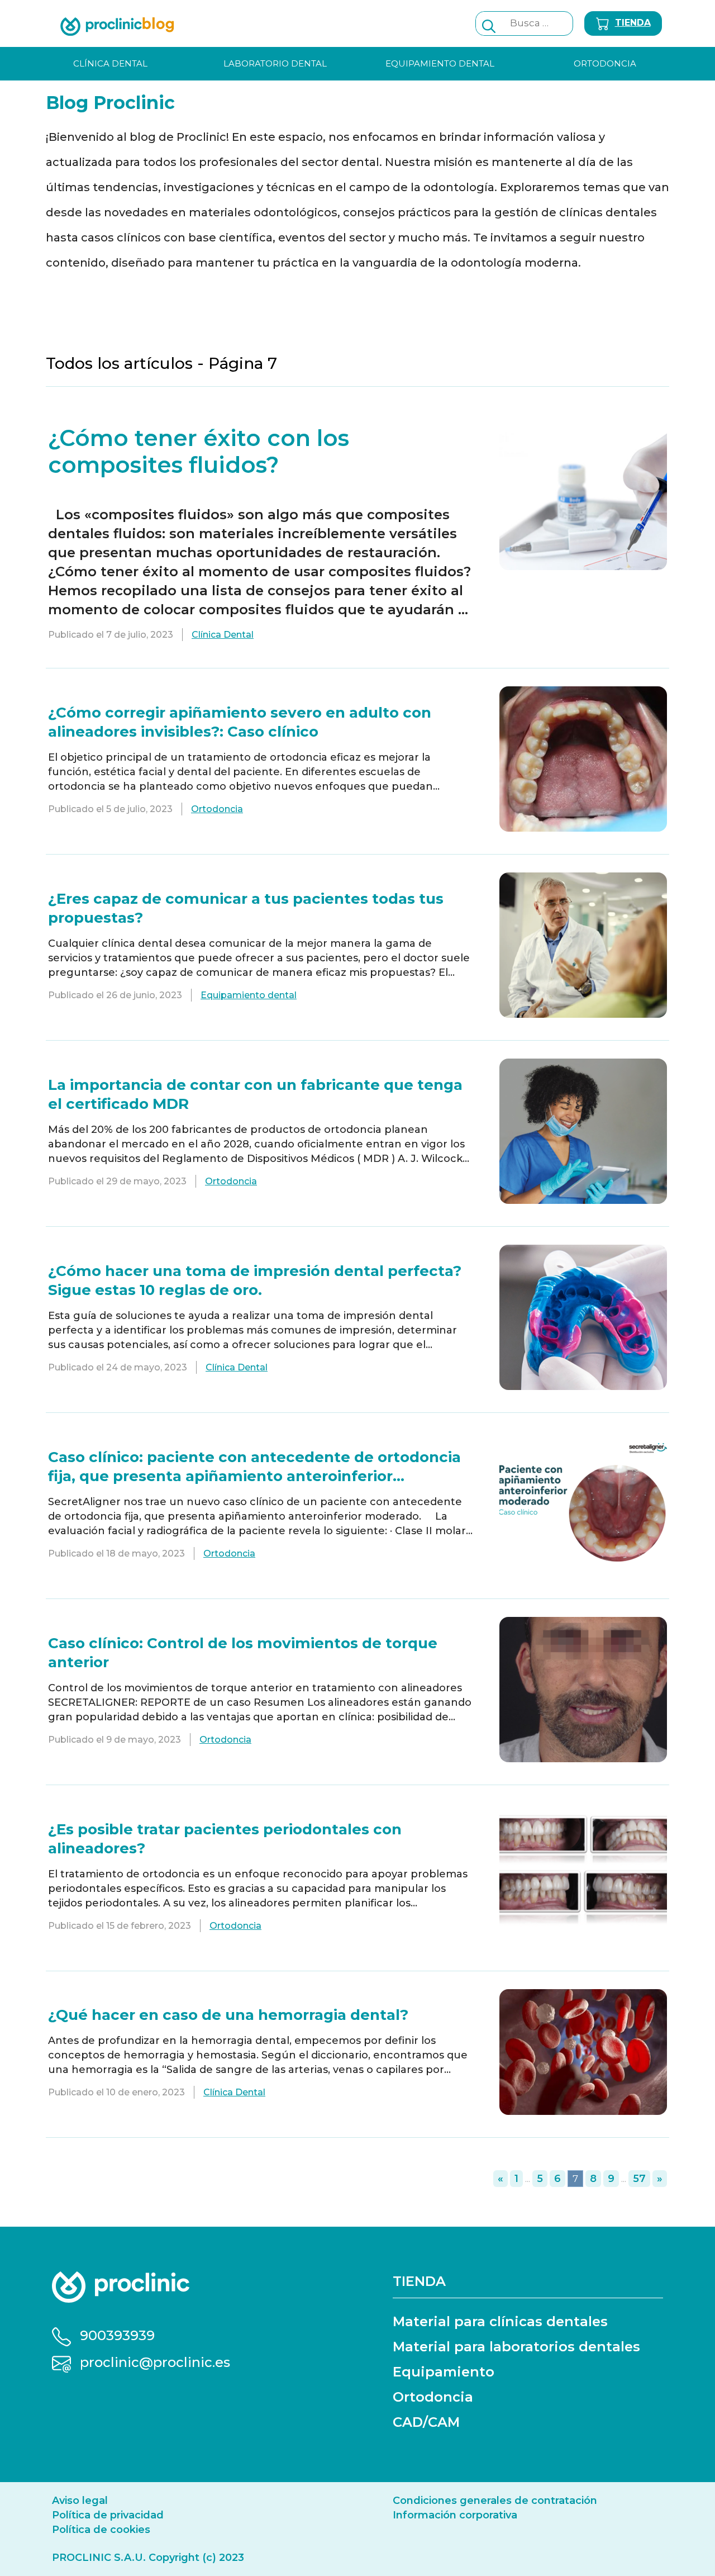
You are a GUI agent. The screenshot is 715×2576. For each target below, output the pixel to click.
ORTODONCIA (605, 63)
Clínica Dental (223, 635)
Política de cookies (101, 2530)
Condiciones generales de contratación (495, 2501)
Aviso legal (80, 2501)
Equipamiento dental (249, 995)
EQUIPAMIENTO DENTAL (440, 63)
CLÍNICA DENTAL (110, 63)
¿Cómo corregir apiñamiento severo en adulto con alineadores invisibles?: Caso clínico (240, 722)
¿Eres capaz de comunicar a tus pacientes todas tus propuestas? (246, 908)
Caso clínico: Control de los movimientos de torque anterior (243, 1653)
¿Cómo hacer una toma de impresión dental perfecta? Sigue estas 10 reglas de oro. (255, 1280)
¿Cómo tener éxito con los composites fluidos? (199, 451)
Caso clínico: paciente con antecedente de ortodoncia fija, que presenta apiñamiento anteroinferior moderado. (254, 1467)
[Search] (489, 23)
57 (639, 2179)
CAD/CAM (426, 2422)
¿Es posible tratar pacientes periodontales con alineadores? (225, 1839)
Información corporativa (455, 2515)
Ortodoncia (217, 809)
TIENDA (633, 23)
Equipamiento (444, 2372)
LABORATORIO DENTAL (275, 63)
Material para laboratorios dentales (516, 2347)
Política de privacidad (108, 2515)
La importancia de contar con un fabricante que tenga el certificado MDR (255, 1094)
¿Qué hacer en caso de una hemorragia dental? (228, 2015)
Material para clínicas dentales (500, 2321)
